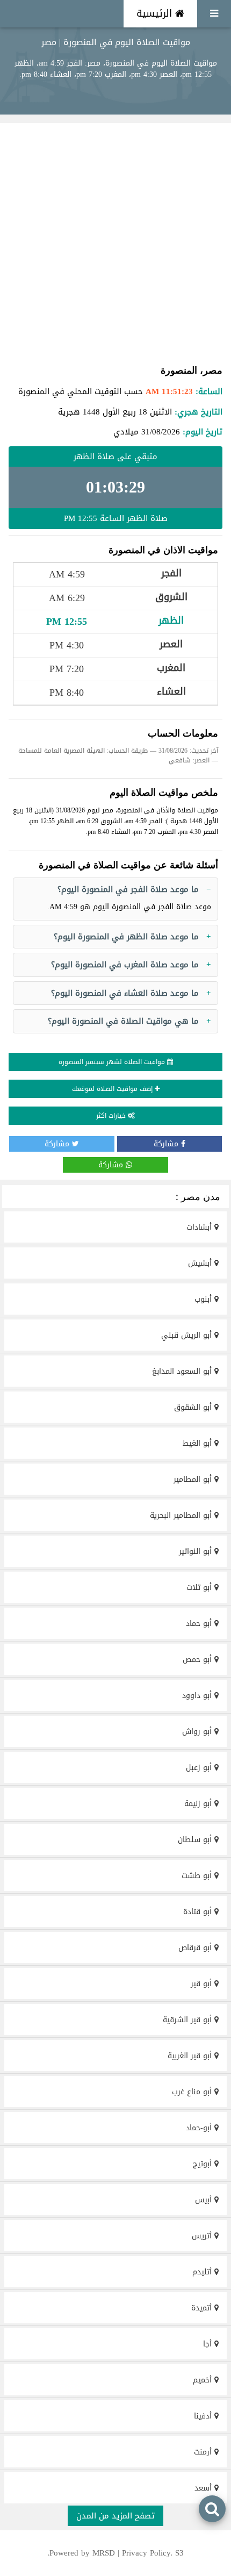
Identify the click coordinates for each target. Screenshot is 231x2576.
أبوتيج (204, 2164)
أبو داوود (198, 1696)
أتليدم (203, 2272)
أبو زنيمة (199, 1804)
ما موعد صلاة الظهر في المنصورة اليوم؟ (126, 937)
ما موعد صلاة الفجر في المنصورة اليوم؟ (128, 889)
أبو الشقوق (194, 1407)
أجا (209, 2344)
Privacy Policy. (147, 2553)
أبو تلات (200, 1587)
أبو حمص (198, 1660)
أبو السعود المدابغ (183, 1371)
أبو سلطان (196, 1840)
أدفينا (204, 2416)
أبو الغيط (198, 1443)
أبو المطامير (194, 1479)
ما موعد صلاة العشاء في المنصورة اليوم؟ (125, 993)
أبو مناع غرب (193, 2092)
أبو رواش (198, 1732)
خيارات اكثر (112, 1116)
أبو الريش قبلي (188, 1335)
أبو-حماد (200, 2128)
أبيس (205, 2200)
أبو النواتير (197, 1551)
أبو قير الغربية (191, 2056)
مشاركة (167, 1144)
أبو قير (203, 1984)
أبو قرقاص (196, 1948)
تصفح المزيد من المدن (115, 2516)
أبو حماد (200, 1624)
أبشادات (200, 1227)
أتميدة (203, 2308)
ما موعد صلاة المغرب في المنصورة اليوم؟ (125, 965)
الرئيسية (156, 13)
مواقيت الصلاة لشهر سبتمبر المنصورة (113, 1062)
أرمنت (204, 2452)
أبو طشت (198, 1876)
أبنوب (204, 1299)
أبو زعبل (200, 1768)
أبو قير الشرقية (189, 2020)
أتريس (203, 2236)
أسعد (204, 2488)
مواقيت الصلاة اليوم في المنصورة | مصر (116, 42)
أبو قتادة (199, 1912)
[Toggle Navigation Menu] (214, 14)
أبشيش (201, 1263)
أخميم (204, 2380)
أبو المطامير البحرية (182, 1515)
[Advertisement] (115, 243)
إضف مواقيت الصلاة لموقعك (113, 1089)
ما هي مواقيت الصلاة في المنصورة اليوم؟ (123, 1021)
